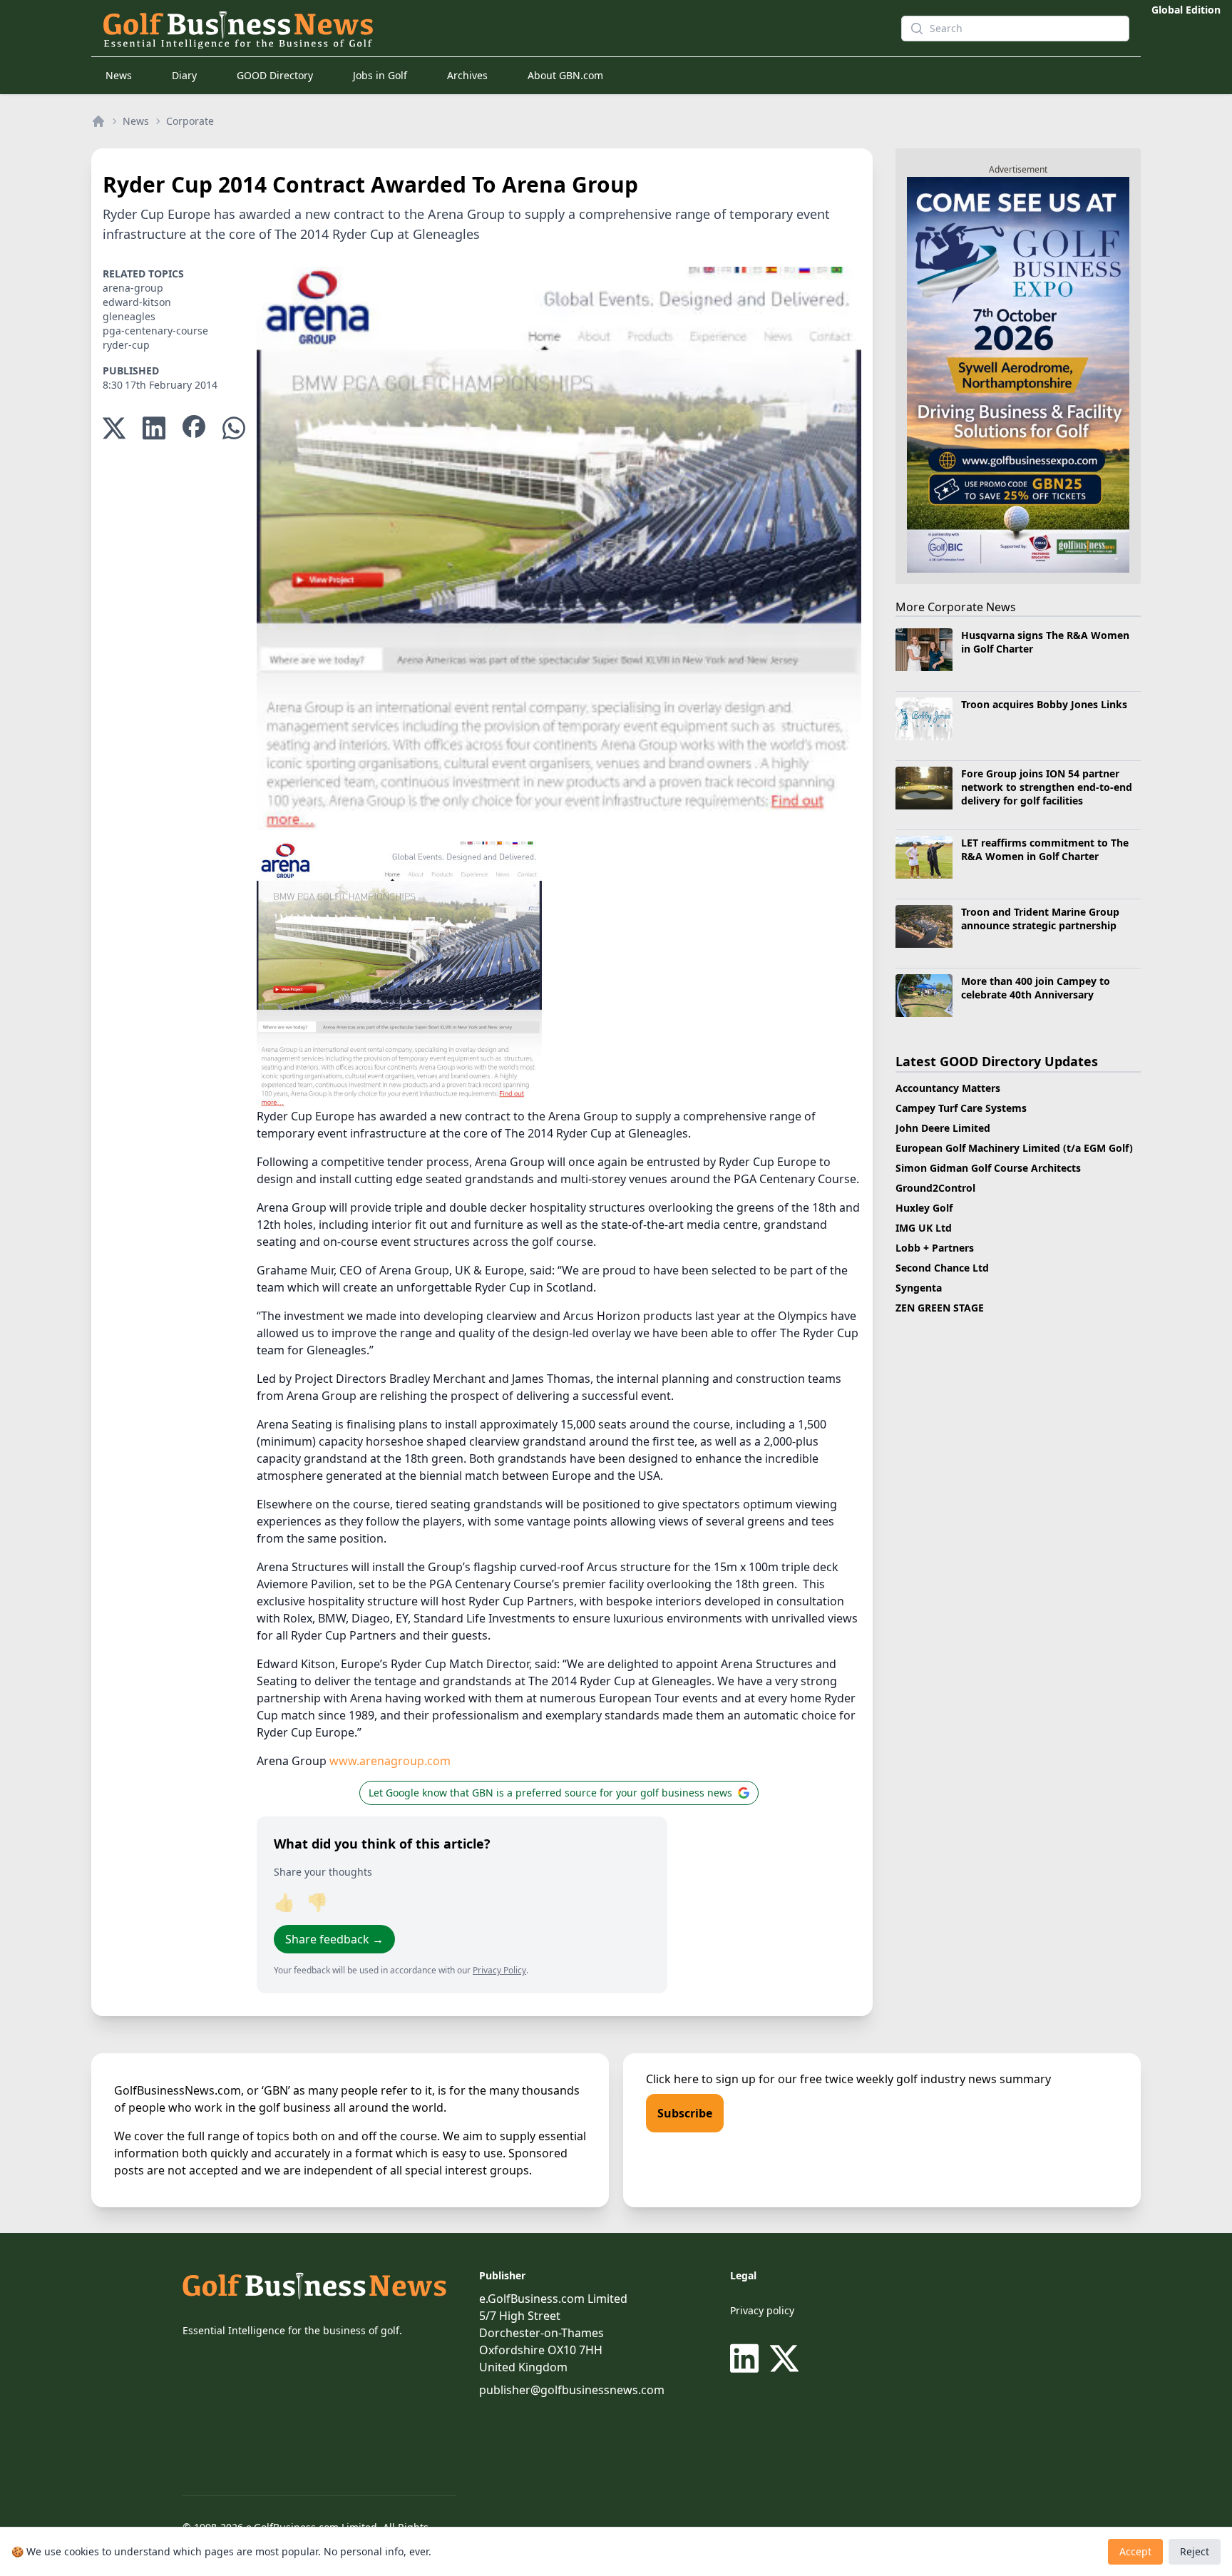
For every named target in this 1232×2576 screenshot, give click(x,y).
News (119, 75)
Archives (467, 75)
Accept (1135, 2551)
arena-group (133, 288)
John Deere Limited (943, 1128)
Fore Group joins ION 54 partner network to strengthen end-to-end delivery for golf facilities (1047, 787)
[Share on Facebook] (194, 428)
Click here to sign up (701, 2079)
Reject (1195, 2551)
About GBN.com (565, 75)
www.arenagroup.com (390, 1761)
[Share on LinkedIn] (154, 428)
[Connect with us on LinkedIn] (747, 2358)
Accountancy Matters (948, 1088)
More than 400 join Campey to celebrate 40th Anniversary (1036, 988)
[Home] (98, 121)
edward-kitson (137, 302)
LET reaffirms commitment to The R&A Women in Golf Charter (1045, 849)
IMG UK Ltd (924, 1228)
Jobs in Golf (380, 75)
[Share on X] (114, 428)
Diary (184, 75)
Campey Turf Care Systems (961, 1108)
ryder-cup (126, 345)
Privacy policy (762, 2310)
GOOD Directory (275, 75)
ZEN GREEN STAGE (940, 1308)
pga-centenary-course (155, 331)
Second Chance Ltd (942, 1268)
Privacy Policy (499, 1970)
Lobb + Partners (935, 1248)
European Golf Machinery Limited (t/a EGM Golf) (1014, 1148)
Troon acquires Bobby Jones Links (1044, 704)
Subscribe (685, 2113)
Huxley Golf (924, 1208)
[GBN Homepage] (476, 29)
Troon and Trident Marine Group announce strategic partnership (1040, 919)
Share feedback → (334, 1939)
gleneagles (129, 316)
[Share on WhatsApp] (234, 428)
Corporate (190, 121)
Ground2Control (935, 1188)
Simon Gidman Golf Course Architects (988, 1168)
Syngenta (919, 1288)
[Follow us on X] (784, 2358)
